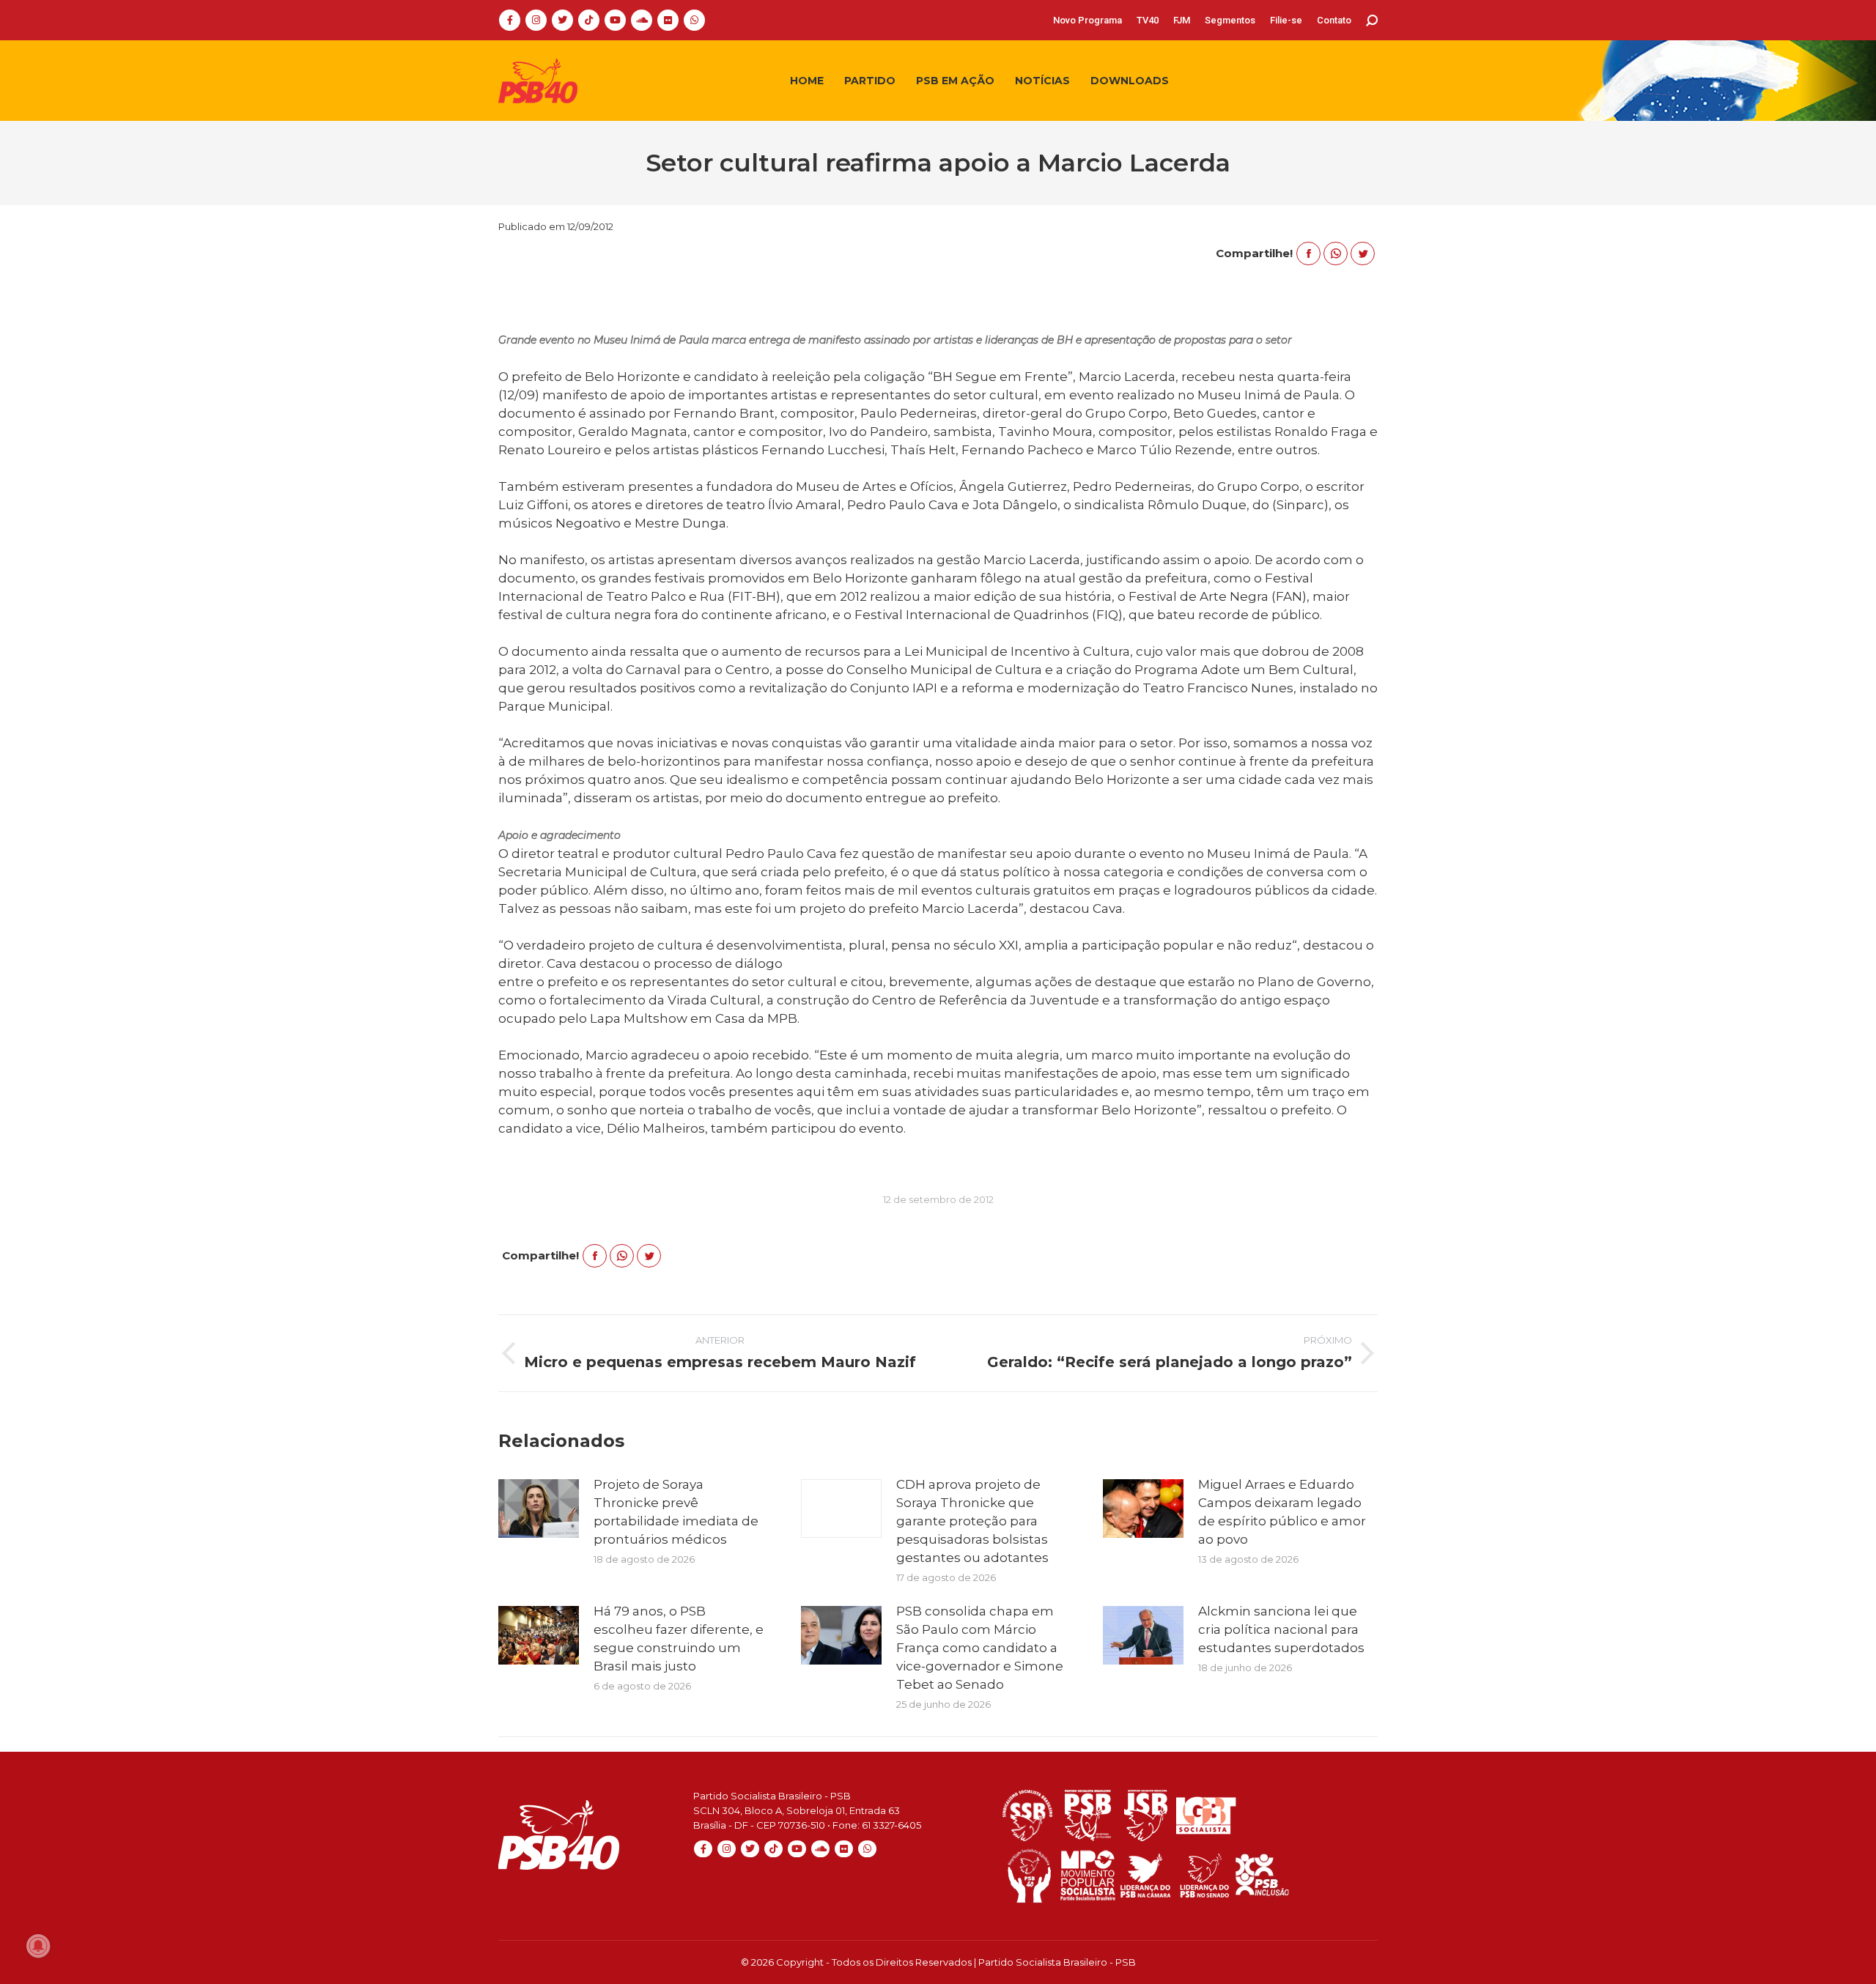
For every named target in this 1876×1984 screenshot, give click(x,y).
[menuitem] (1087, 20)
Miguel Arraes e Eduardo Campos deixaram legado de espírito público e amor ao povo (1282, 1512)
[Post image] (539, 1509)
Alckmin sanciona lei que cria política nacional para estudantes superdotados (1281, 1629)
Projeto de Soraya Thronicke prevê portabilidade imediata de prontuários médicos (676, 1512)
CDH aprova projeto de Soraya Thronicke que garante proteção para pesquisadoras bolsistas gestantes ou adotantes (972, 1521)
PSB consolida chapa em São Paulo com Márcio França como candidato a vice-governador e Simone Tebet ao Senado (980, 1648)
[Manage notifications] (38, 1946)
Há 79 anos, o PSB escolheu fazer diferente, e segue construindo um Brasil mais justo (679, 1639)
